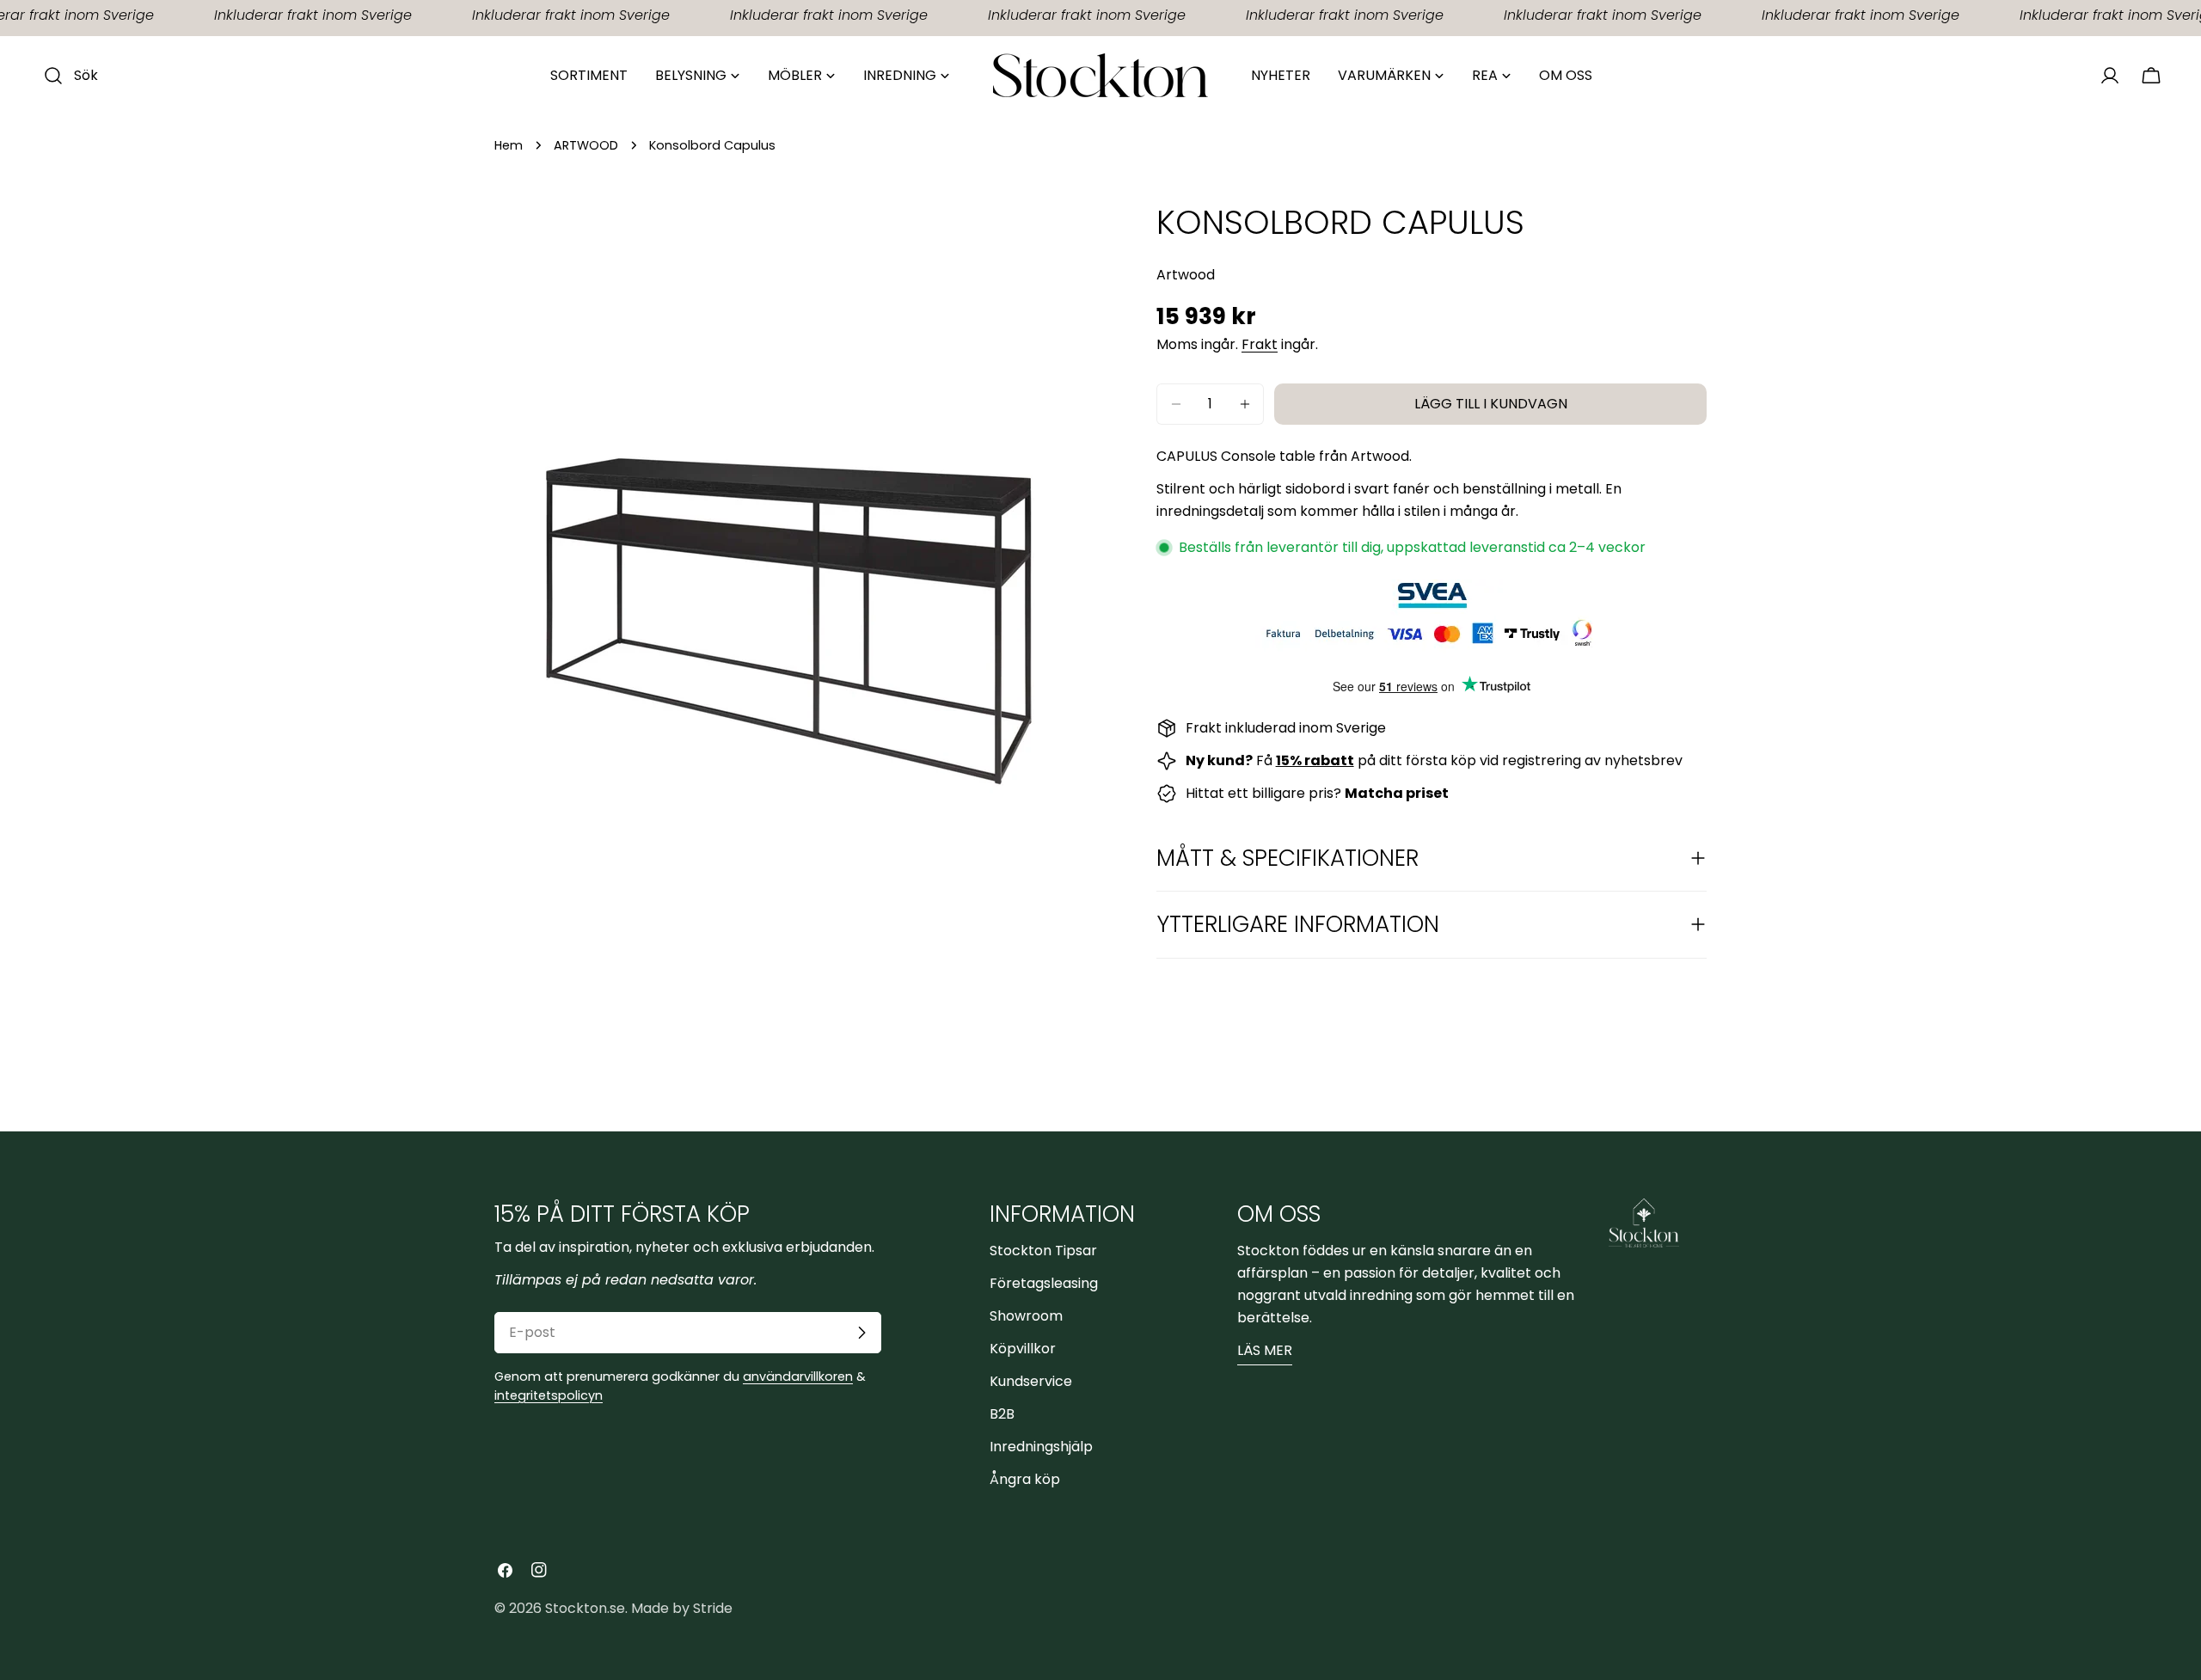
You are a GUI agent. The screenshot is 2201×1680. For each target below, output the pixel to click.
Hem (509, 145)
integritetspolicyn (549, 1395)
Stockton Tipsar (1043, 1251)
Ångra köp (1025, 1479)
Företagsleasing (1044, 1283)
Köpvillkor (1023, 1349)
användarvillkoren (798, 1376)
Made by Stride (682, 1608)
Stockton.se (585, 1608)
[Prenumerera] (861, 1333)
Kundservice (1031, 1381)
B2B (1002, 1414)
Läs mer (1265, 1350)
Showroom (1026, 1316)
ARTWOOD (586, 145)
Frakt (1260, 344)
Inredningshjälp (1041, 1447)
